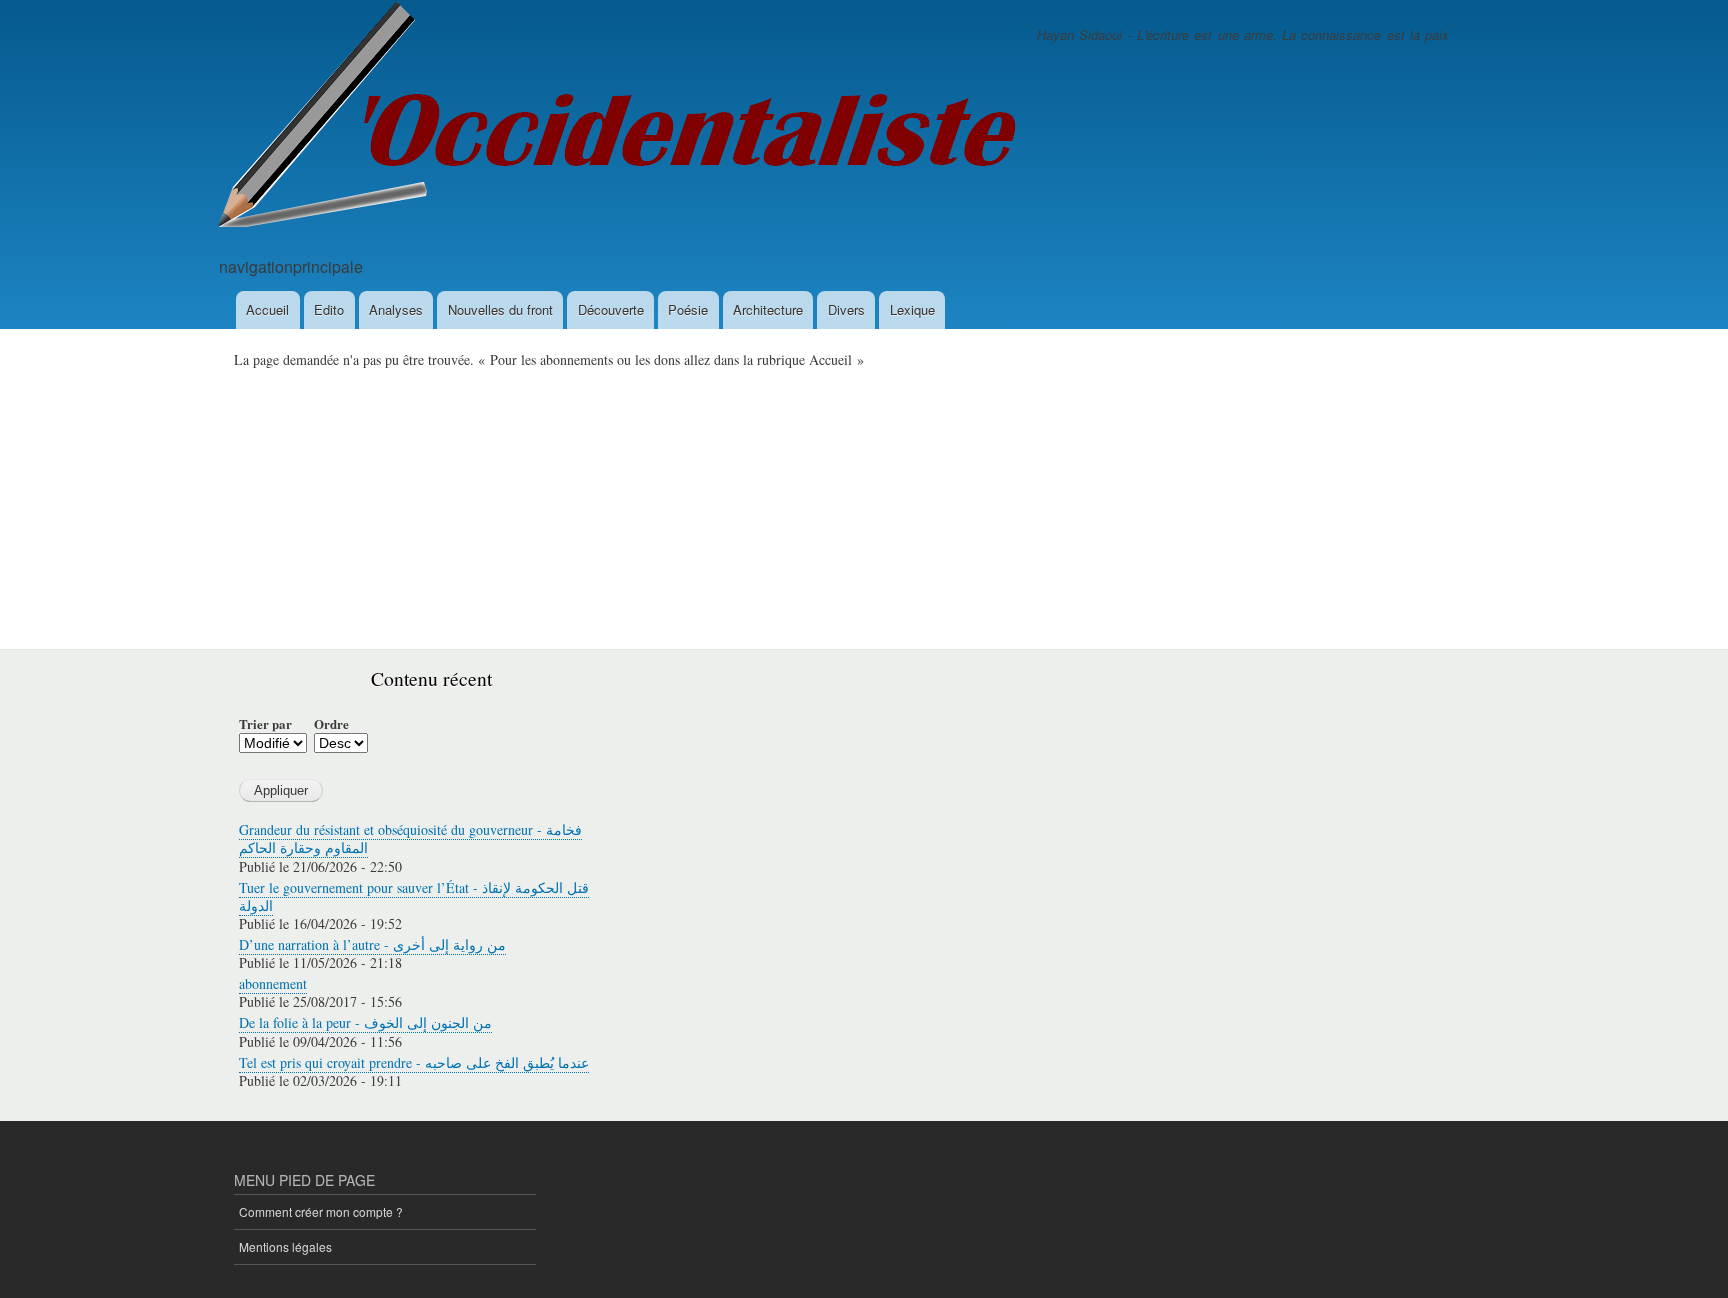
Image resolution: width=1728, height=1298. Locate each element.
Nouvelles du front (500, 309)
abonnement (273, 983)
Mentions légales (285, 1246)
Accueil (267, 309)
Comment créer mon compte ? (321, 1211)
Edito (329, 309)
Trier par (265, 724)
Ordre (331, 724)
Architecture (768, 309)
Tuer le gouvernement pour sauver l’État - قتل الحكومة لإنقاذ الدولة (414, 896)
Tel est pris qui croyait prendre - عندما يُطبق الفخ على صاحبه (414, 1062)
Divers (846, 309)
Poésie (688, 309)
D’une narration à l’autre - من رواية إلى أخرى (372, 944)
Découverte (611, 309)
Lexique (912, 309)
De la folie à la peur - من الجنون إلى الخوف (365, 1022)
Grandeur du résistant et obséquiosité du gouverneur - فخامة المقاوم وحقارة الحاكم (410, 838)
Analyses (396, 309)
